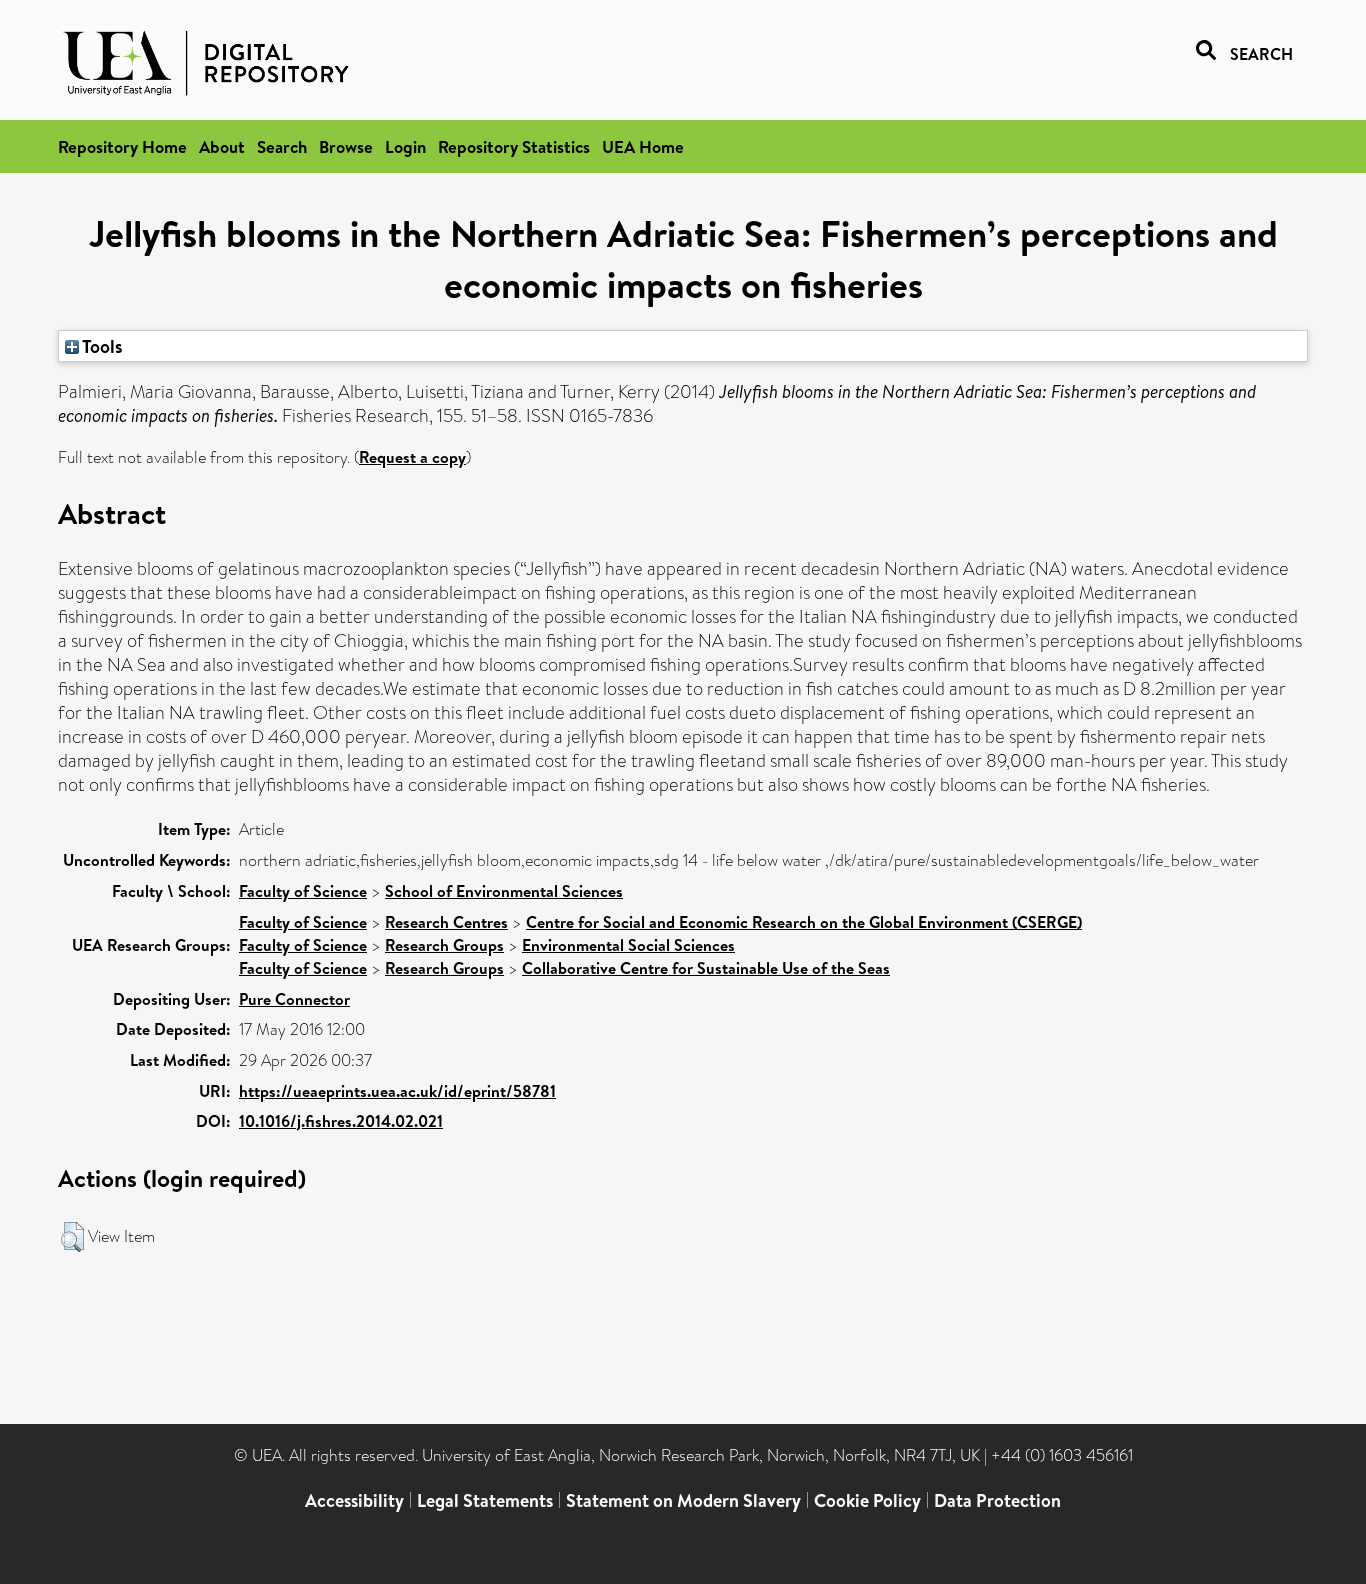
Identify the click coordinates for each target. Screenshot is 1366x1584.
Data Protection (997, 1500)
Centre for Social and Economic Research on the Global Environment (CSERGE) (804, 922)
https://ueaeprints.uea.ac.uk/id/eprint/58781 (397, 1091)
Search (282, 146)
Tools (101, 346)
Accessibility (354, 1500)
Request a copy (412, 457)
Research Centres (446, 922)
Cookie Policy (867, 1500)
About (222, 146)
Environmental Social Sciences (628, 945)
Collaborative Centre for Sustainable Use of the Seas (706, 968)
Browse (346, 146)
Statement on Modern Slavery (683, 1500)
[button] (72, 1237)
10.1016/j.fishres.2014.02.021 (341, 1121)
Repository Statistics (514, 146)
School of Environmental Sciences (504, 891)
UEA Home (643, 146)
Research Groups (444, 945)
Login (405, 146)
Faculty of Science (303, 891)
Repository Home (122, 146)
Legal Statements (485, 1500)
